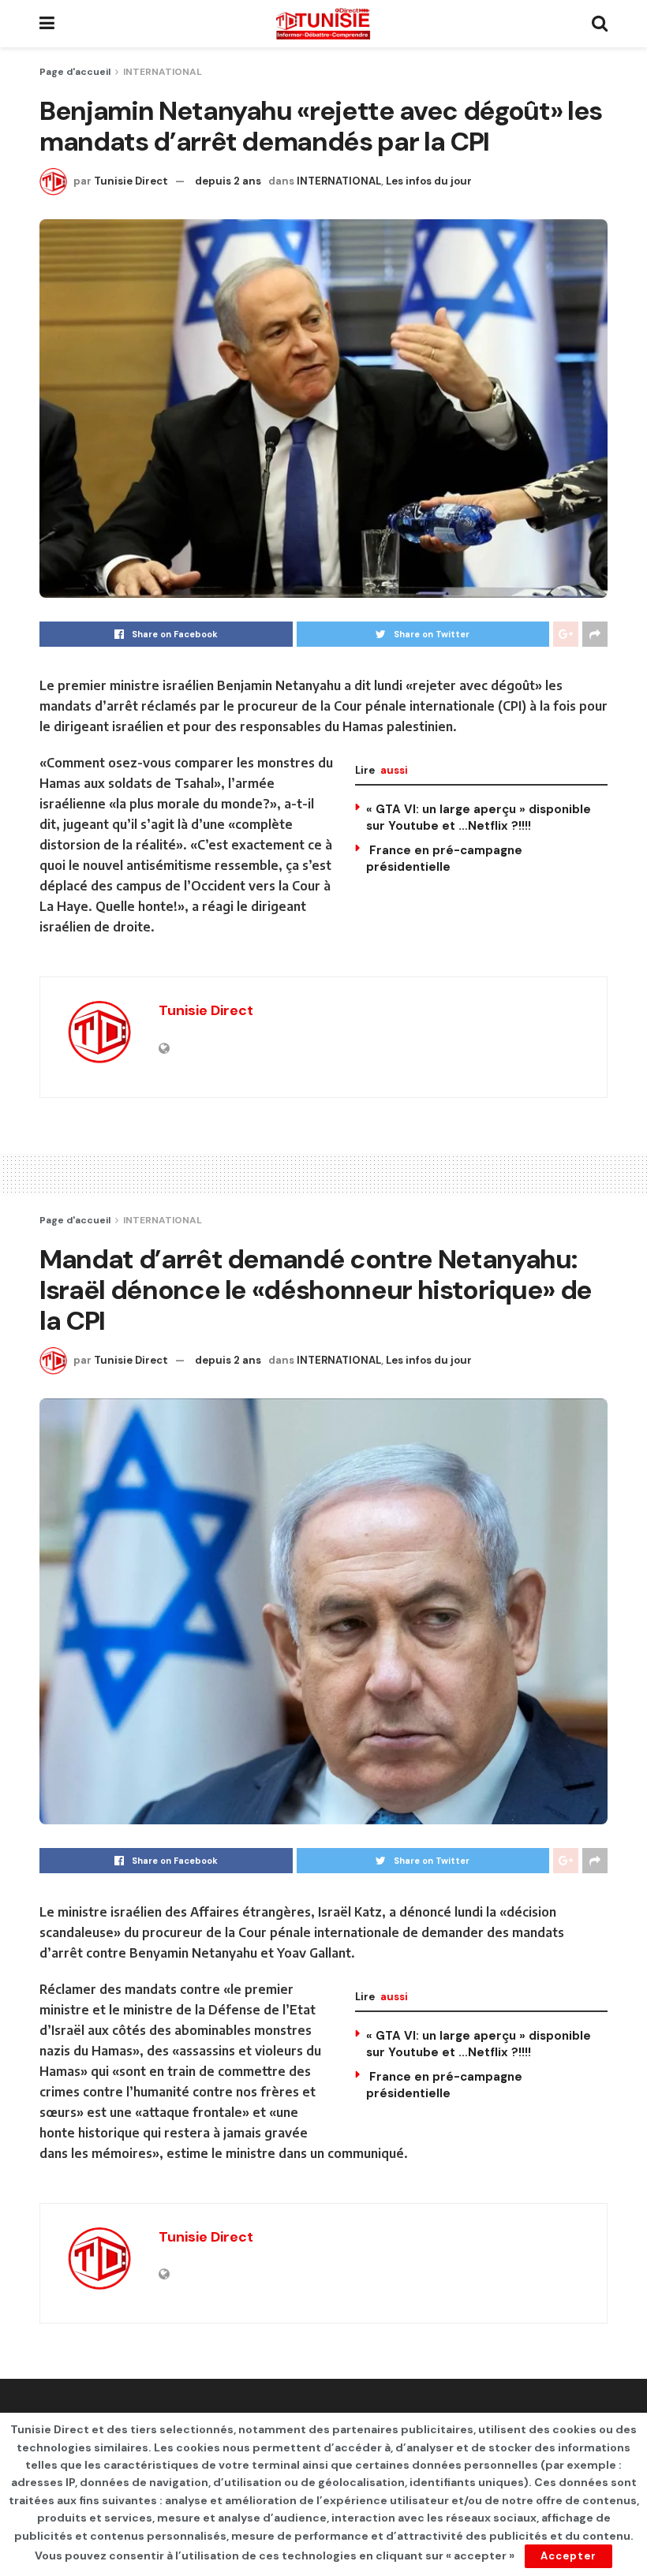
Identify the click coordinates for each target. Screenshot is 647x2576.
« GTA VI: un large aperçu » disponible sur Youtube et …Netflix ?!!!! (479, 818)
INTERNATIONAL (163, 72)
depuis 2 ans (228, 181)
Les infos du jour (429, 181)
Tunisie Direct (131, 181)
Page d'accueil (75, 72)
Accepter (568, 2556)
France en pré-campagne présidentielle (444, 859)
